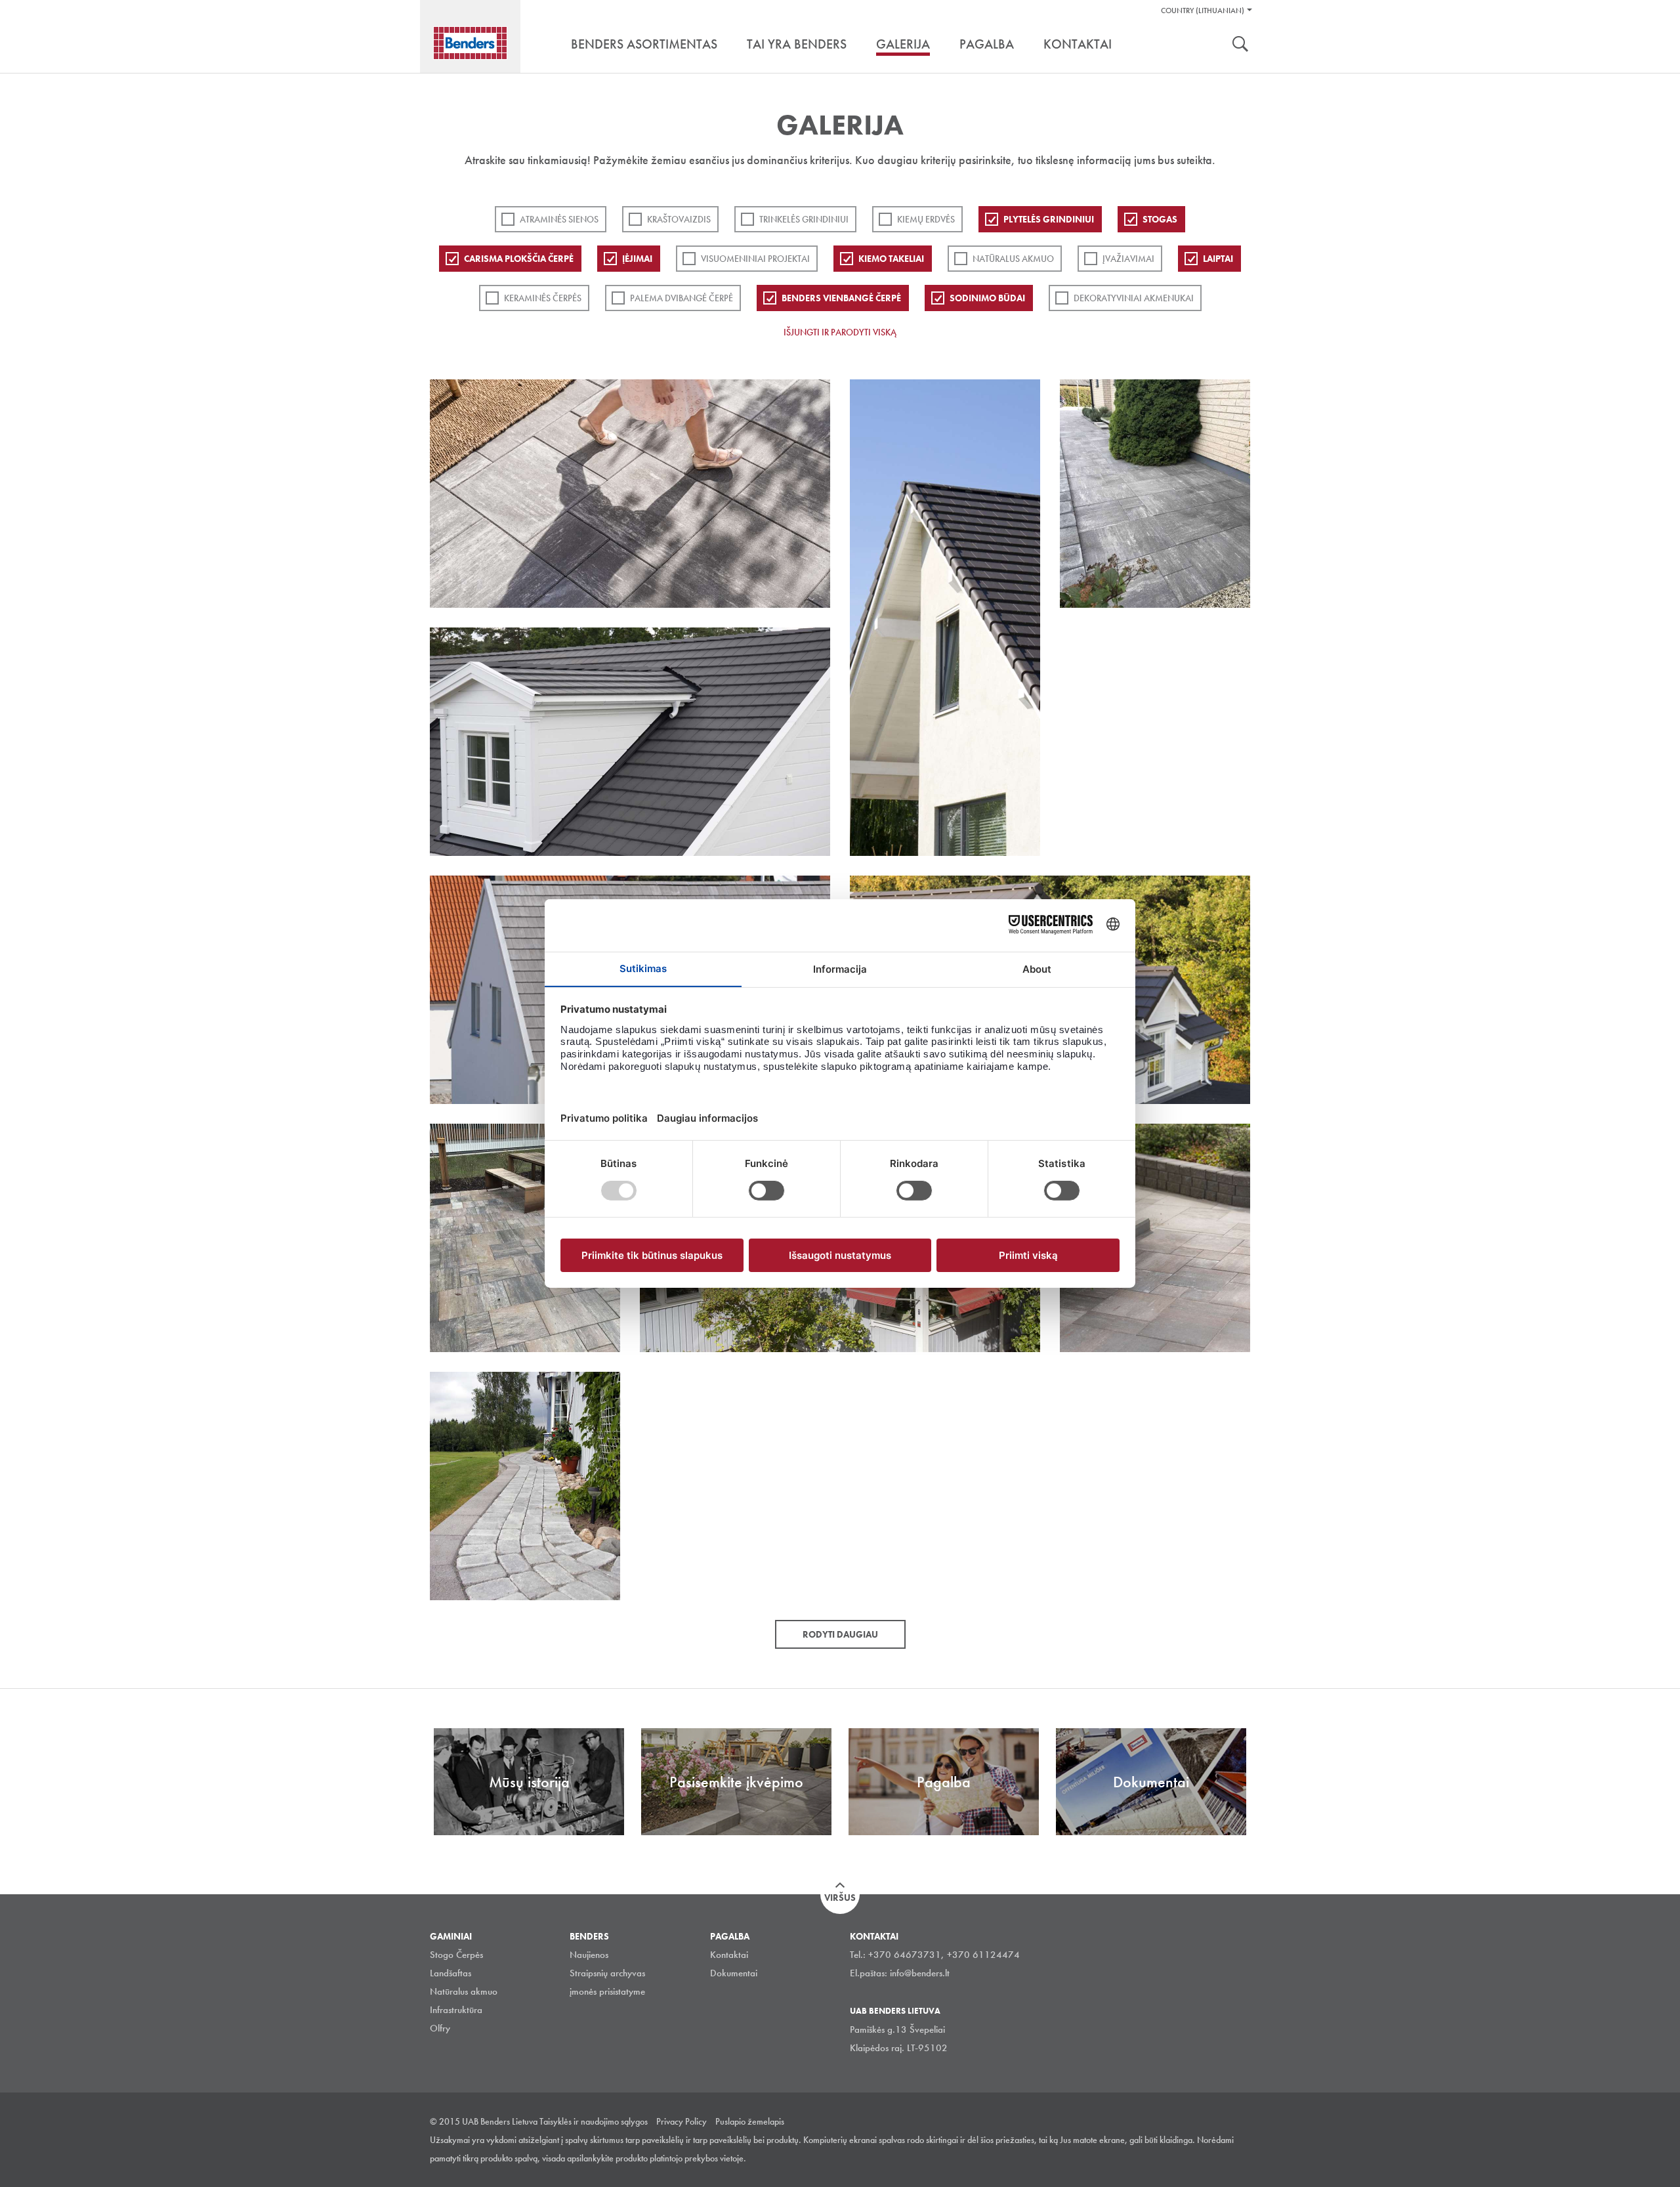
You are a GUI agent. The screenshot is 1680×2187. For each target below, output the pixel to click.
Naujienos (589, 1955)
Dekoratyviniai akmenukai (1134, 298)
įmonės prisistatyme (607, 1991)
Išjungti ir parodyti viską (840, 332)
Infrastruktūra (456, 2010)
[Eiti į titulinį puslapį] (470, 43)
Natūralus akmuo (1013, 259)
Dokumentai (734, 1973)
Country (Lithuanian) (1203, 11)
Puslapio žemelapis (750, 2121)
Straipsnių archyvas (607, 1973)
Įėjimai (637, 259)
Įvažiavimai (1128, 259)
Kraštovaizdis (679, 219)
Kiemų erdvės (926, 219)
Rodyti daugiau (840, 1634)
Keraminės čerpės (543, 298)
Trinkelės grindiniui (804, 219)
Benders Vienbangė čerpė (841, 298)
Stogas (1160, 219)
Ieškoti (1240, 45)
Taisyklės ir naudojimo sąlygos (594, 2121)
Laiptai (1218, 259)
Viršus (840, 1898)
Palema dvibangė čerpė (682, 298)
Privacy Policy (682, 2121)
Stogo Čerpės (456, 1955)
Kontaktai (729, 1955)
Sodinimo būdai (987, 298)
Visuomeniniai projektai (755, 259)
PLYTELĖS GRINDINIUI (1049, 219)
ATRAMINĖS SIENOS (559, 219)
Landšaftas (451, 1973)
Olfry (440, 2028)
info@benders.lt (920, 1973)
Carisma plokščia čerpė (519, 259)
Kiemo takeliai (891, 259)
